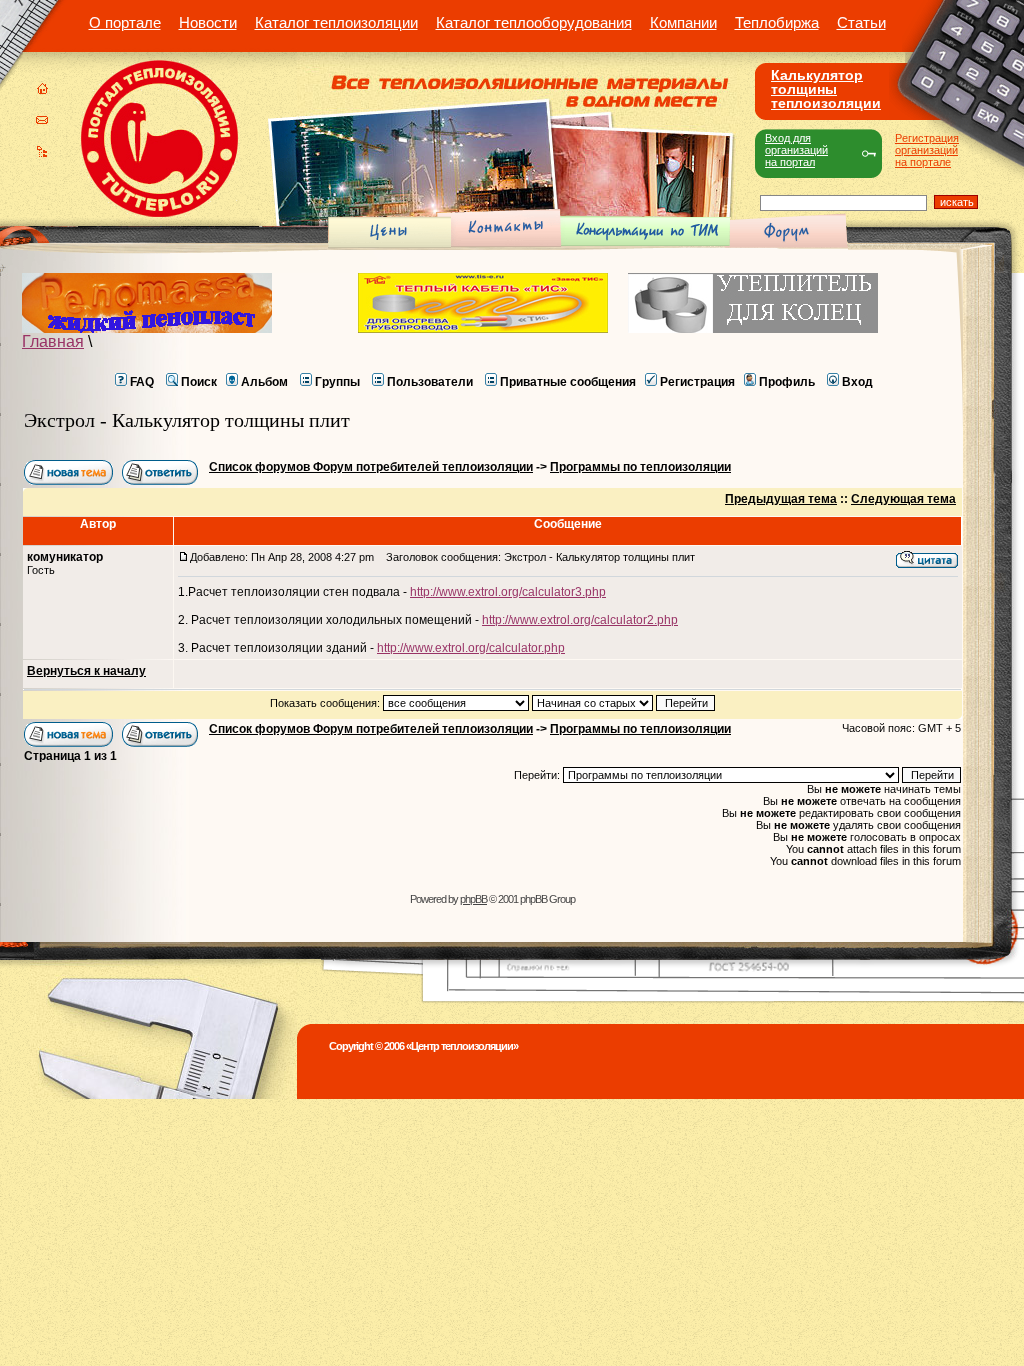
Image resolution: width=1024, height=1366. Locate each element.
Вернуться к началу (86, 671)
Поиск (199, 382)
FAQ (142, 382)
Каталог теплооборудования (534, 22)
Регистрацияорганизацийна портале (927, 150)
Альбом (264, 382)
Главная (53, 341)
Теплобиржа (777, 22)
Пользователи (430, 382)
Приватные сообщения (568, 382)
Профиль (787, 382)
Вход (857, 382)
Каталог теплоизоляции (336, 22)
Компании (683, 22)
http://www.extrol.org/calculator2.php (580, 620)
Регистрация (697, 382)
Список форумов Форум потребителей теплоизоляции (371, 467)
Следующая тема (903, 499)
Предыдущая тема (781, 499)
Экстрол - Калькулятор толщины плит (187, 420)
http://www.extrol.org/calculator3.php (508, 592)
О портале (125, 22)
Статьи (861, 22)
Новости (208, 22)
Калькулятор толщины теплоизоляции (826, 89)
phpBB (473, 899)
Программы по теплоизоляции (640, 467)
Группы (337, 382)
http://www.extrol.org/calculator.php (471, 648)
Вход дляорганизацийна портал (796, 150)
